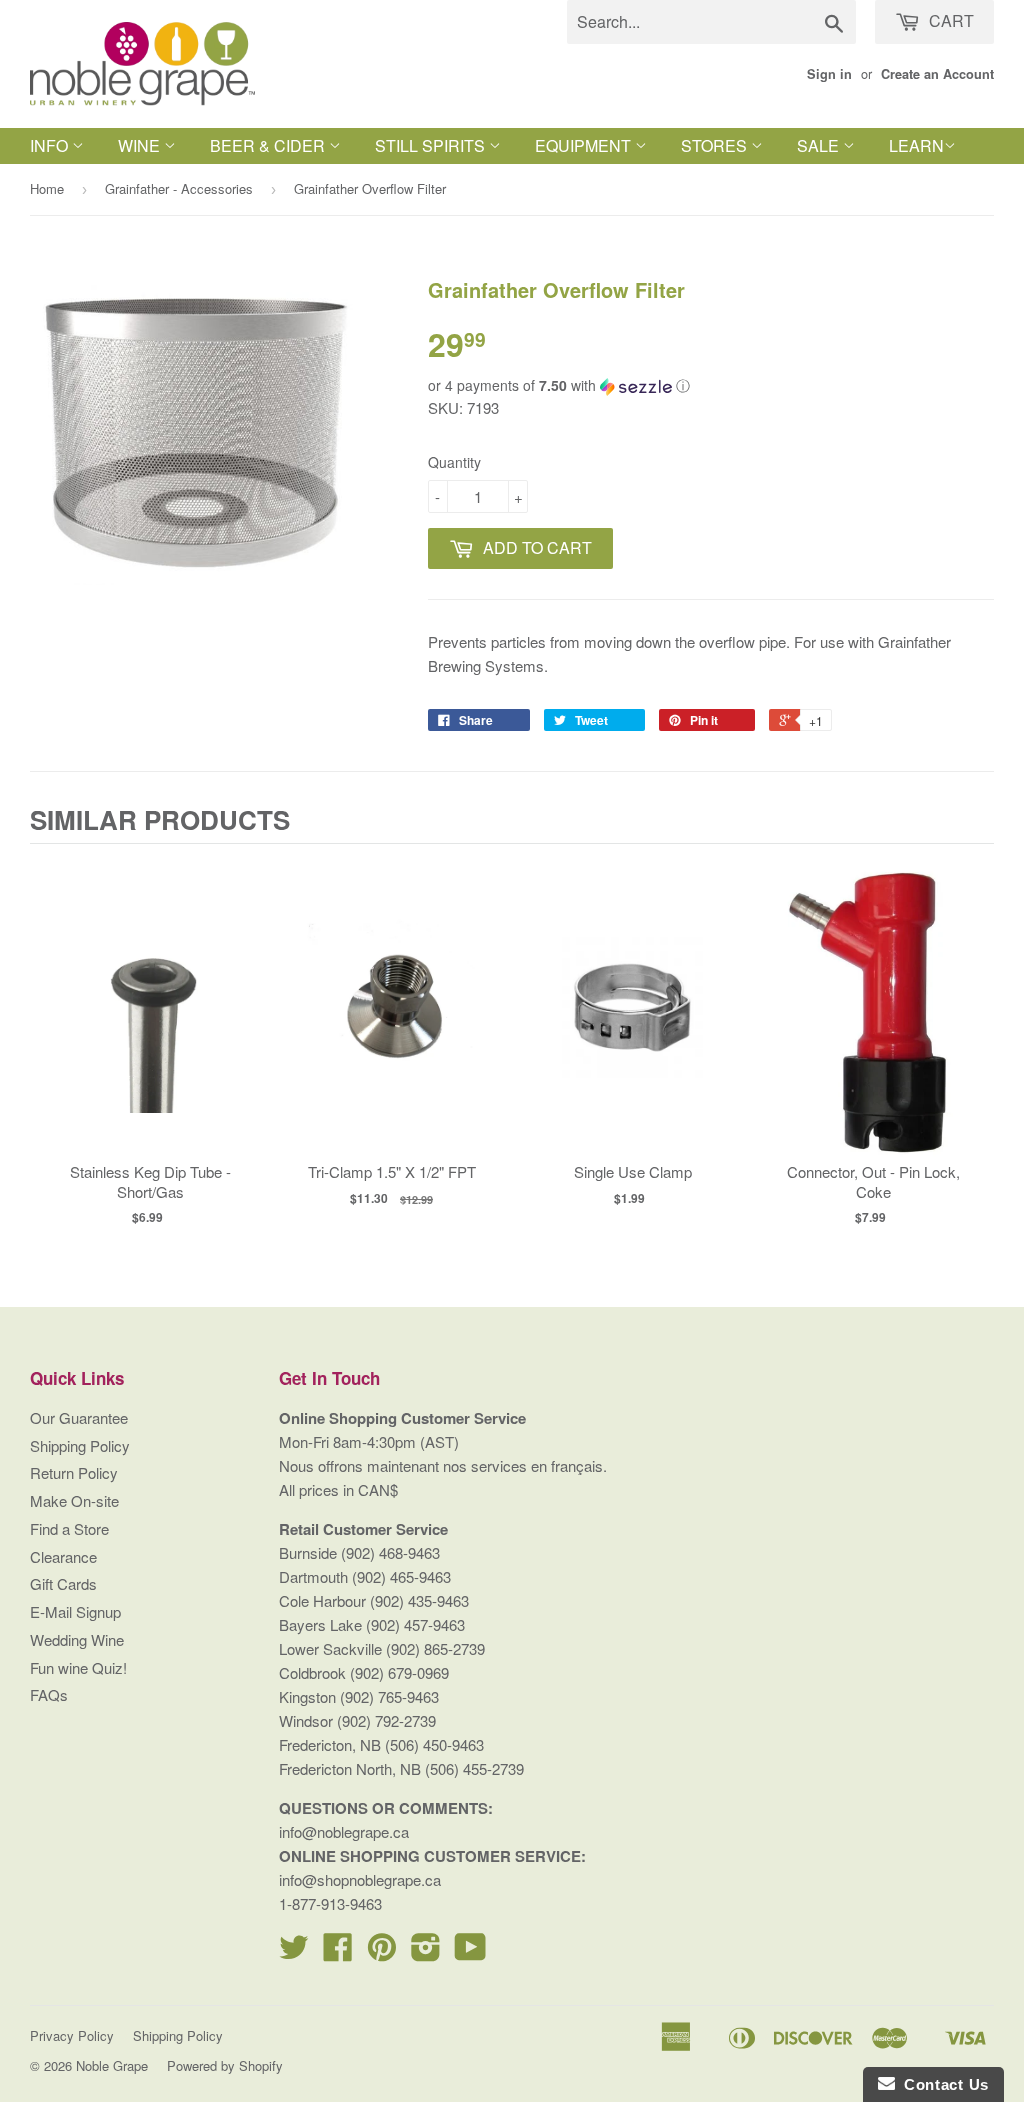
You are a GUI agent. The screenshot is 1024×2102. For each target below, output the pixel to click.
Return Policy (74, 1472)
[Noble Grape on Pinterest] (382, 1952)
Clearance (63, 1556)
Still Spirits (432, 145)
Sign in (829, 74)
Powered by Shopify (225, 2065)
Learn (916, 145)
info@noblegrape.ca (344, 1831)
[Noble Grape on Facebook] (338, 1952)
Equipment (585, 145)
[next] (974, 1042)
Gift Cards (63, 1583)
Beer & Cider (269, 145)
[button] (711, 385)
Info (51, 145)
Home (47, 188)
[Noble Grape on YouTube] (470, 1952)
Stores (716, 145)
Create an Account (937, 74)
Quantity (454, 462)
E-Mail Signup (75, 1611)
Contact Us (942, 2084)
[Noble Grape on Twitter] (294, 1952)
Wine (141, 145)
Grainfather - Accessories (179, 188)
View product (150, 1027)
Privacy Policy (72, 2035)
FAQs (49, 1694)
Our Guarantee (79, 1417)
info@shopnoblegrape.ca (360, 1879)
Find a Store (69, 1528)
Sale (820, 145)
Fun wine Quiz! (78, 1667)
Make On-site (74, 1500)
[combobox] (711, 22)
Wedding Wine (77, 1639)
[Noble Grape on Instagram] (426, 1952)
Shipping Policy (80, 1445)
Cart (949, 20)
